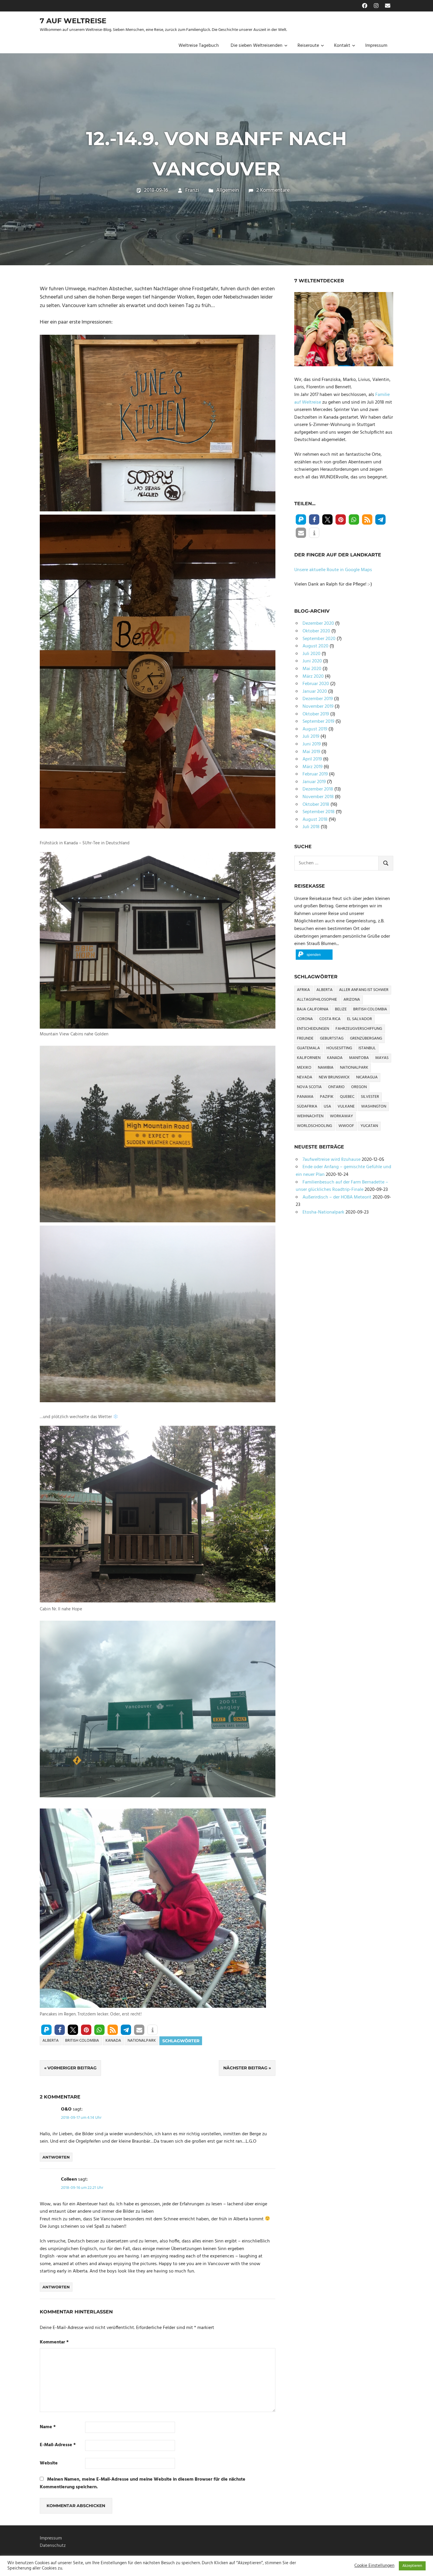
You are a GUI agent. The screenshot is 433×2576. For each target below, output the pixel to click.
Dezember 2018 (318, 789)
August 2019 (315, 729)
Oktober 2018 (316, 805)
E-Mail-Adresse (58, 2445)
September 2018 (319, 812)
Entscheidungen (313, 1029)
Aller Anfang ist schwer (364, 990)
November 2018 (318, 797)
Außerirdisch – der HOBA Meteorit (337, 1197)
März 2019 (313, 767)
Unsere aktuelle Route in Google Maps (333, 570)
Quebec (347, 1097)
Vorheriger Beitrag (72, 2068)
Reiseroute (308, 46)
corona (305, 1019)
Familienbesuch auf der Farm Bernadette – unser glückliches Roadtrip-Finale (342, 1186)
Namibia (326, 1068)
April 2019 (312, 759)
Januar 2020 (315, 692)
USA (327, 1107)
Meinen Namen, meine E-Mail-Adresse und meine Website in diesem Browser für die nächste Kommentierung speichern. (143, 2483)
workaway (341, 1116)
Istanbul (367, 1048)
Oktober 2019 (316, 714)
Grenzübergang (366, 1038)
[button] (46, 2030)
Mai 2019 (311, 752)
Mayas (382, 1058)
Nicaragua (367, 1077)
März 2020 (313, 677)
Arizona (352, 1000)
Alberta (51, 2041)
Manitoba (359, 1058)
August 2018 (315, 820)
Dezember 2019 (318, 699)
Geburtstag (332, 1038)
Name (48, 2427)
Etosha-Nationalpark (323, 1212)
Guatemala (308, 1048)
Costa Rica (330, 1019)
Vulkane (346, 1107)
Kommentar (54, 2342)
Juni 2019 (312, 744)
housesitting (339, 1048)
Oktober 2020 (316, 631)
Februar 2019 (315, 774)
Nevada (305, 1077)
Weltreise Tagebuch (199, 46)
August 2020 (315, 646)
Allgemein (228, 190)
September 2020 (319, 639)
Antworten (56, 2157)
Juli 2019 (311, 737)
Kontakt (342, 46)
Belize (341, 1009)
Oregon (359, 1087)
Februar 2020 (316, 684)
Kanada (113, 2041)
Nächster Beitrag (245, 2068)
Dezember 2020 (318, 624)
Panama (305, 1097)
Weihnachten (310, 1116)
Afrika (303, 990)
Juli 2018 (311, 827)
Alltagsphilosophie (317, 1000)
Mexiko (304, 1068)
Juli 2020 (311, 654)
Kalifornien (309, 1058)
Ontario (336, 1087)
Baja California (313, 1009)
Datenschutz (53, 2546)
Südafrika (307, 1107)
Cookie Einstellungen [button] (374, 2566)
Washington (374, 1107)
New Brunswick (334, 1077)
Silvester (370, 1097)
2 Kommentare (273, 190)
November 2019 (318, 707)
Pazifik (327, 1097)
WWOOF (346, 1126)
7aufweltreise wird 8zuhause (332, 1160)
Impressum (376, 46)
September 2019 (318, 722)
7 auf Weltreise (73, 21)
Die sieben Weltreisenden (257, 46)
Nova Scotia (309, 1087)
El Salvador (360, 1019)
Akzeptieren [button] (412, 2566)
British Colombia (82, 2041)
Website (49, 2463)
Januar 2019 (314, 782)
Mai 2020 (312, 669)
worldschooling (314, 1126)
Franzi (192, 190)
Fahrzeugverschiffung (359, 1029)
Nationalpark (142, 2041)
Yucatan (369, 1126)
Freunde (305, 1038)
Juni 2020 (312, 661)
